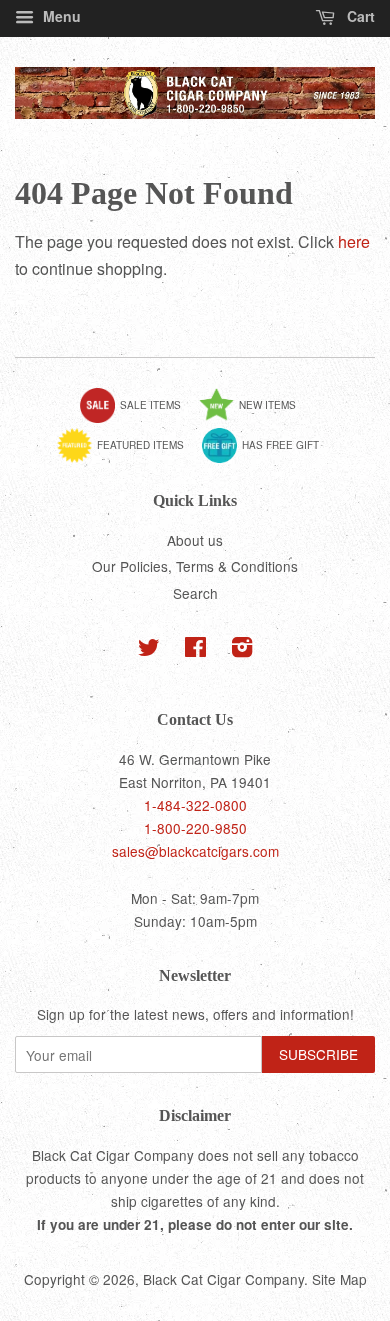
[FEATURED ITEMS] (128, 459)
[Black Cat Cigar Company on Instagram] (242, 650)
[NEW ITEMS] (255, 419)
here (354, 241)
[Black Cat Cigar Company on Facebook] (195, 650)
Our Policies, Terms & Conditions (195, 566)
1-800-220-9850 (195, 828)
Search (195, 593)
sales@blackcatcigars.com (195, 851)
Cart (359, 16)
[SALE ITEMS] (138, 419)
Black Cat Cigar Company (223, 1279)
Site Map (339, 1279)
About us (195, 540)
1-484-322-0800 (195, 805)
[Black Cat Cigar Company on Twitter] (149, 650)
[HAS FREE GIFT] (268, 459)
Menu (60, 16)
